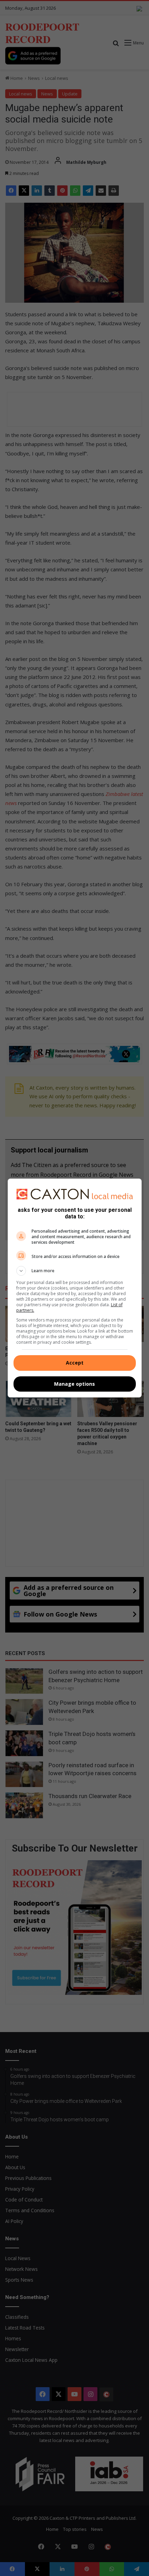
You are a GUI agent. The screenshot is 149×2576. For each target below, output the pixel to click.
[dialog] (75, 1288)
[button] (75, 1271)
